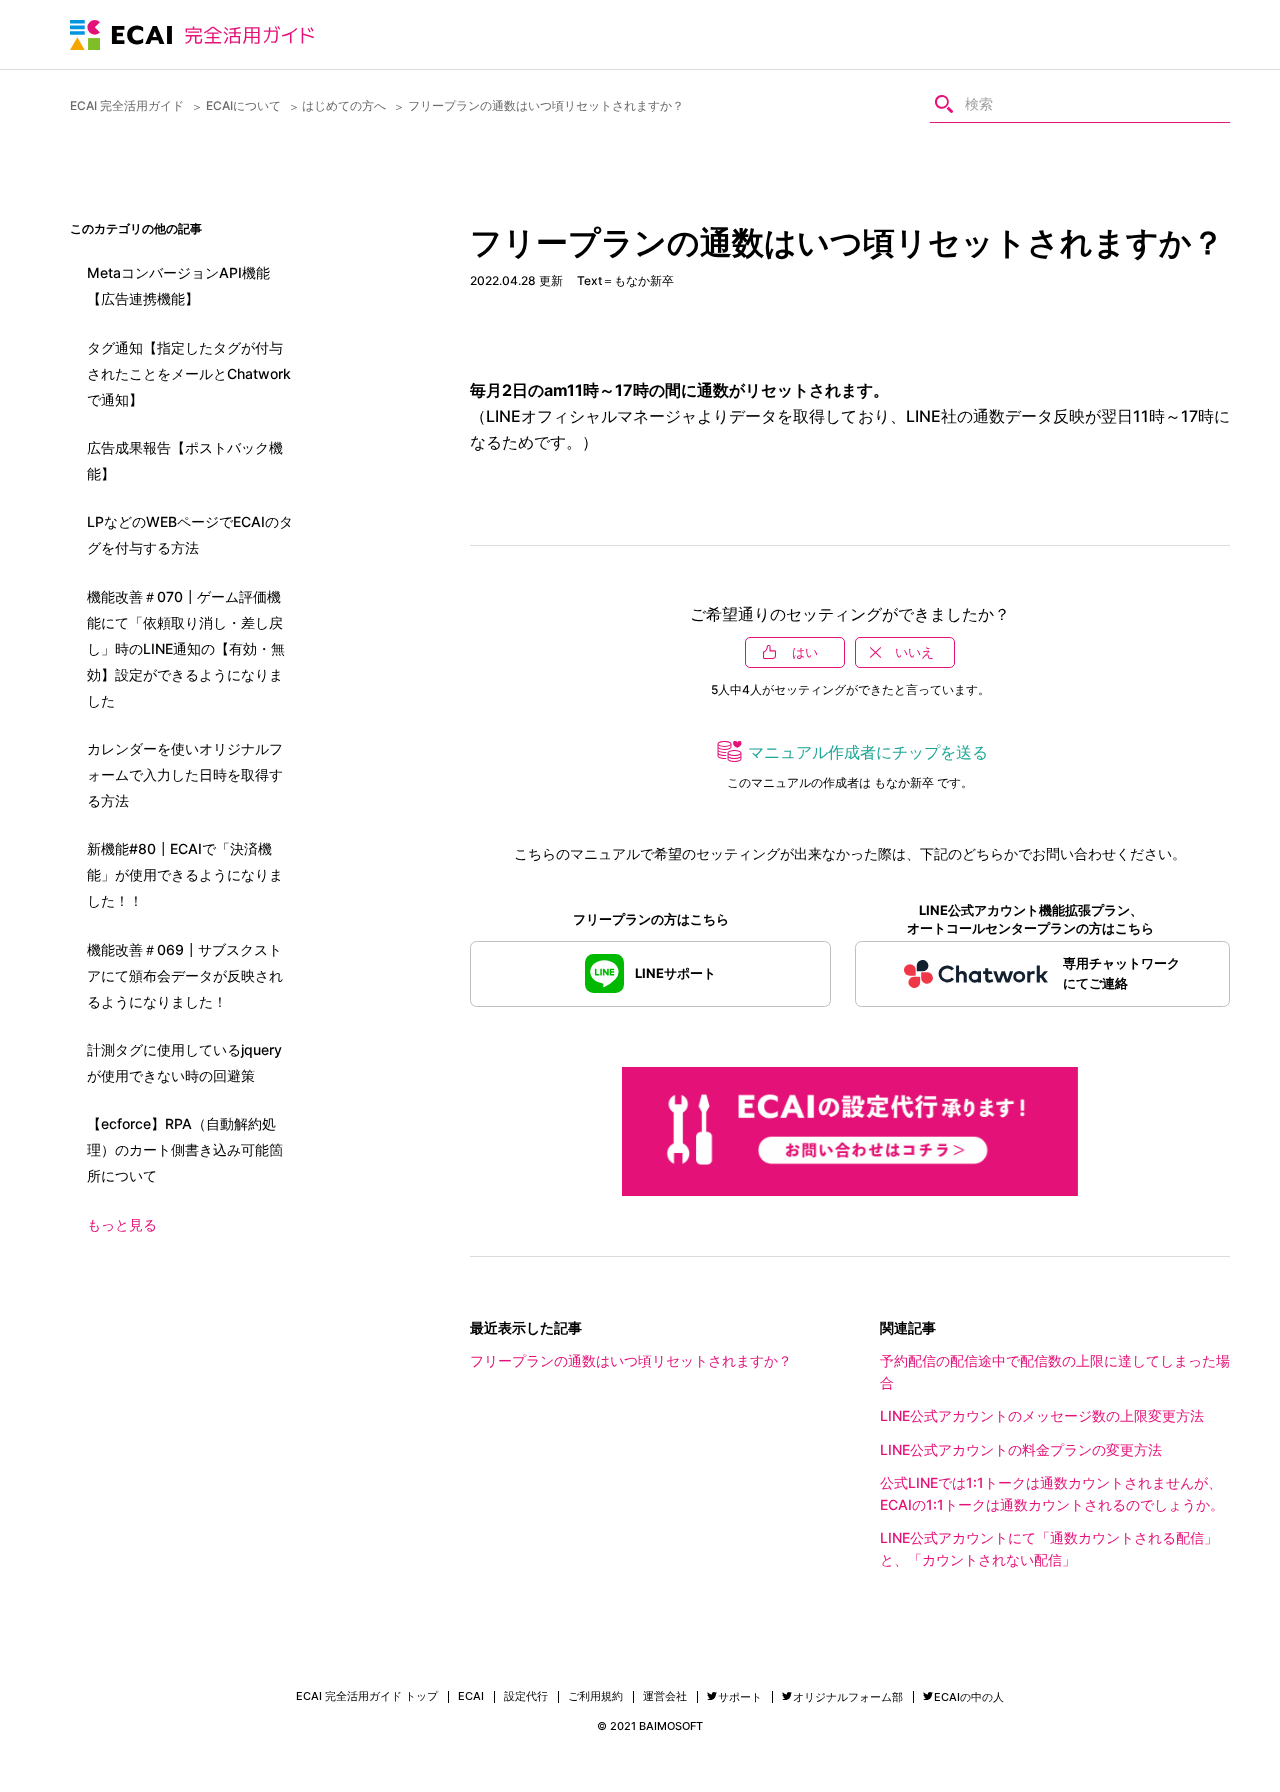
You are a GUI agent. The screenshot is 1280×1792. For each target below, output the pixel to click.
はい (805, 652)
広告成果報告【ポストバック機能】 (185, 460)
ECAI (471, 1696)
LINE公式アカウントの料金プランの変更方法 (1021, 1449)
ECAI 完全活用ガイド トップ (367, 1696)
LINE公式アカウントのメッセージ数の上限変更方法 (1042, 1415)
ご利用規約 (595, 1696)
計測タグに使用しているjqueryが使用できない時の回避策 (184, 1062)
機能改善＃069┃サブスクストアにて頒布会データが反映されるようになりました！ (185, 975)
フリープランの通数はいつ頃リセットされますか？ (631, 1360)
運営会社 (665, 1696)
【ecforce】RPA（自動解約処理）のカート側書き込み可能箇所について (185, 1149)
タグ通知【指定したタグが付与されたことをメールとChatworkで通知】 (189, 373)
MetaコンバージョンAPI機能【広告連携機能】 (178, 285)
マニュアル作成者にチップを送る (868, 752)
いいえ (914, 652)
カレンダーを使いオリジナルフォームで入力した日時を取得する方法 (185, 774)
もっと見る (122, 1224)
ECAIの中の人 (969, 1697)
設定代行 (526, 1696)
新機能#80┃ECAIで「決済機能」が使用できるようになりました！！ (185, 874)
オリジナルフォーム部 (848, 1697)
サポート (740, 1697)
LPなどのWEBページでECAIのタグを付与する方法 (190, 534)
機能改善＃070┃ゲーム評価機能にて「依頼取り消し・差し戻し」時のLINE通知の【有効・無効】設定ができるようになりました (186, 648)
